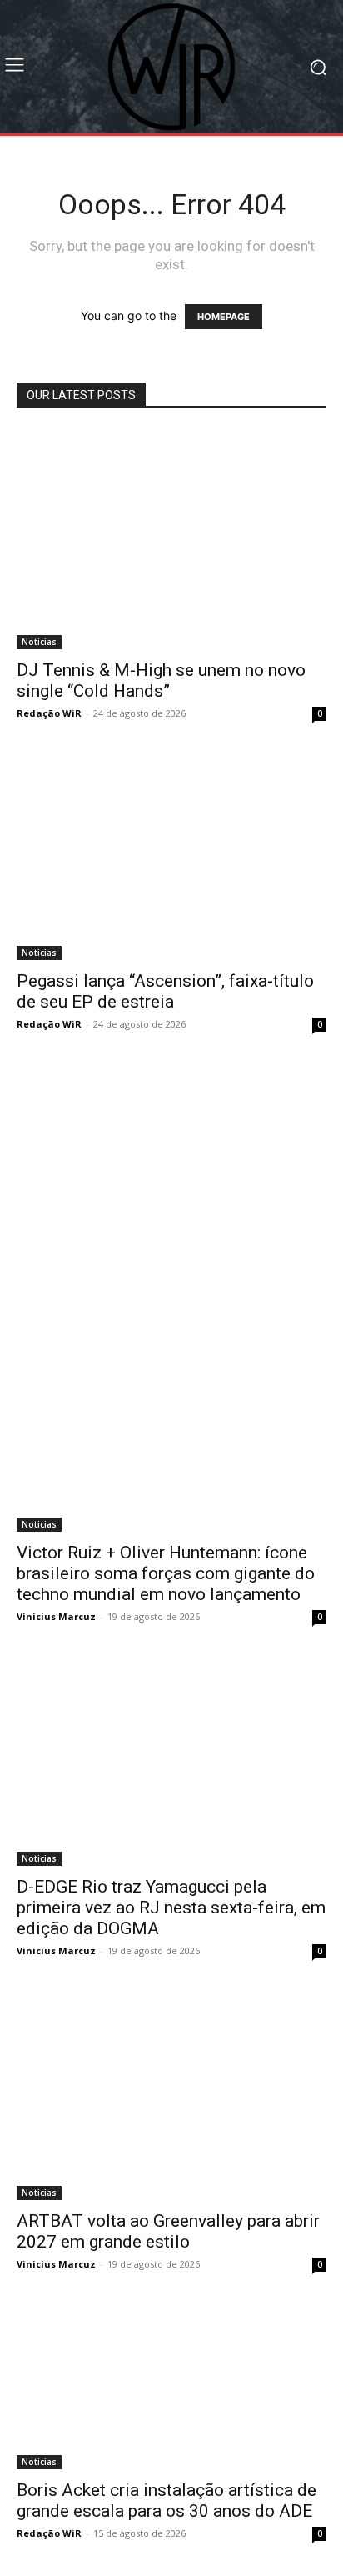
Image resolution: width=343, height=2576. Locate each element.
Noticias (39, 642)
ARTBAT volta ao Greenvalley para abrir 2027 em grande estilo (168, 2231)
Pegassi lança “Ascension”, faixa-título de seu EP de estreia (165, 991)
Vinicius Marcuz (56, 1616)
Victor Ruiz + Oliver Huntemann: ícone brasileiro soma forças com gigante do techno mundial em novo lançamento (166, 1573)
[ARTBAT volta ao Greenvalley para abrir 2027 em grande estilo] (171, 2097)
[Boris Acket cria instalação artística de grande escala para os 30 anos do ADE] (171, 2388)
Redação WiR (49, 713)
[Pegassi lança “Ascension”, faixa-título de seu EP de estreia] (171, 858)
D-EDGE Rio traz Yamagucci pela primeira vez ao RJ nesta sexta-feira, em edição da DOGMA (171, 1908)
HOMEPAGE (224, 317)
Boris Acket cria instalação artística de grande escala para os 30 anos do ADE (167, 2501)
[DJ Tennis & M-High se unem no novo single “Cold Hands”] (171, 539)
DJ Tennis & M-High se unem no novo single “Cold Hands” (161, 680)
